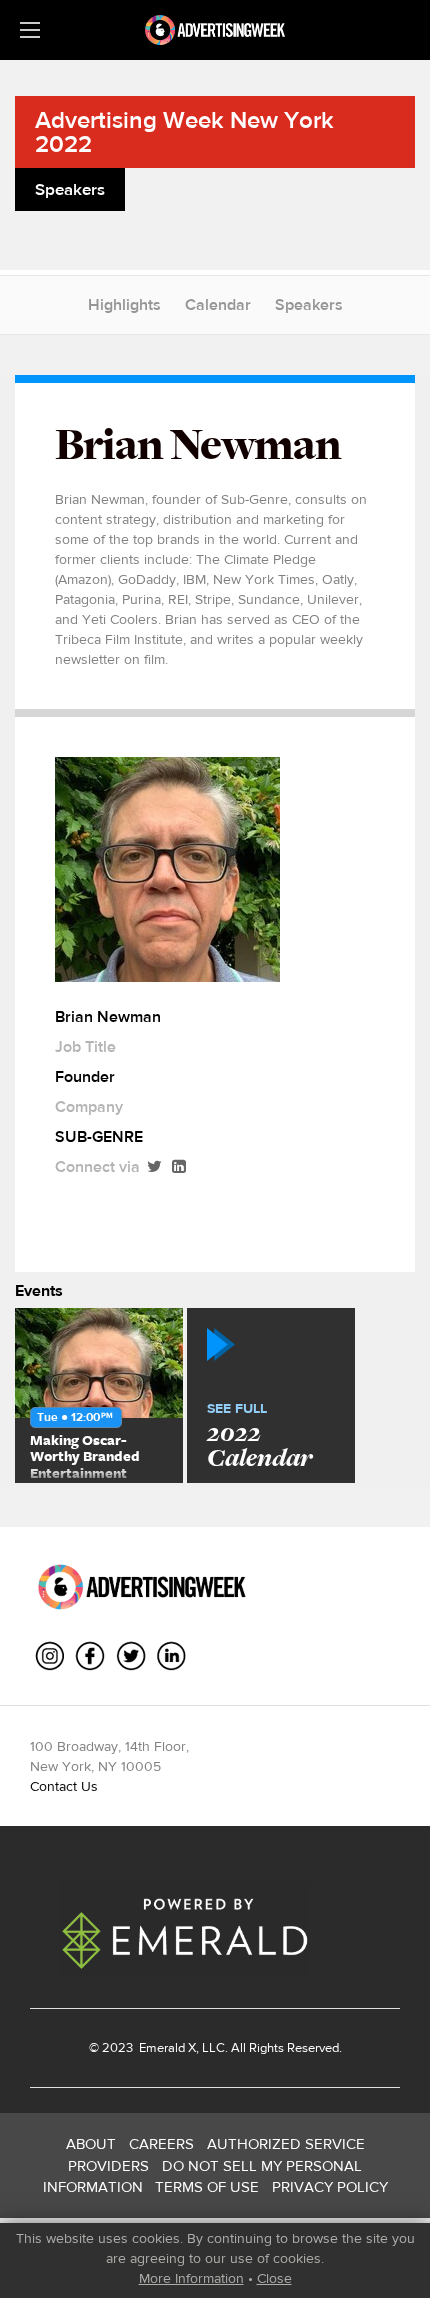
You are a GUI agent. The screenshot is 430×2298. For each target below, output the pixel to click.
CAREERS (161, 2143)
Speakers (309, 304)
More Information (191, 2278)
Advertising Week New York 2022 (184, 131)
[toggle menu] (30, 30)
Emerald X (166, 2047)
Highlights (124, 304)
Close (274, 2278)
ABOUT (91, 2143)
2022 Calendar (259, 1437)
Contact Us (64, 1786)
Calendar (218, 304)
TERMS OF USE (207, 2186)
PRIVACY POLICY (330, 2186)
